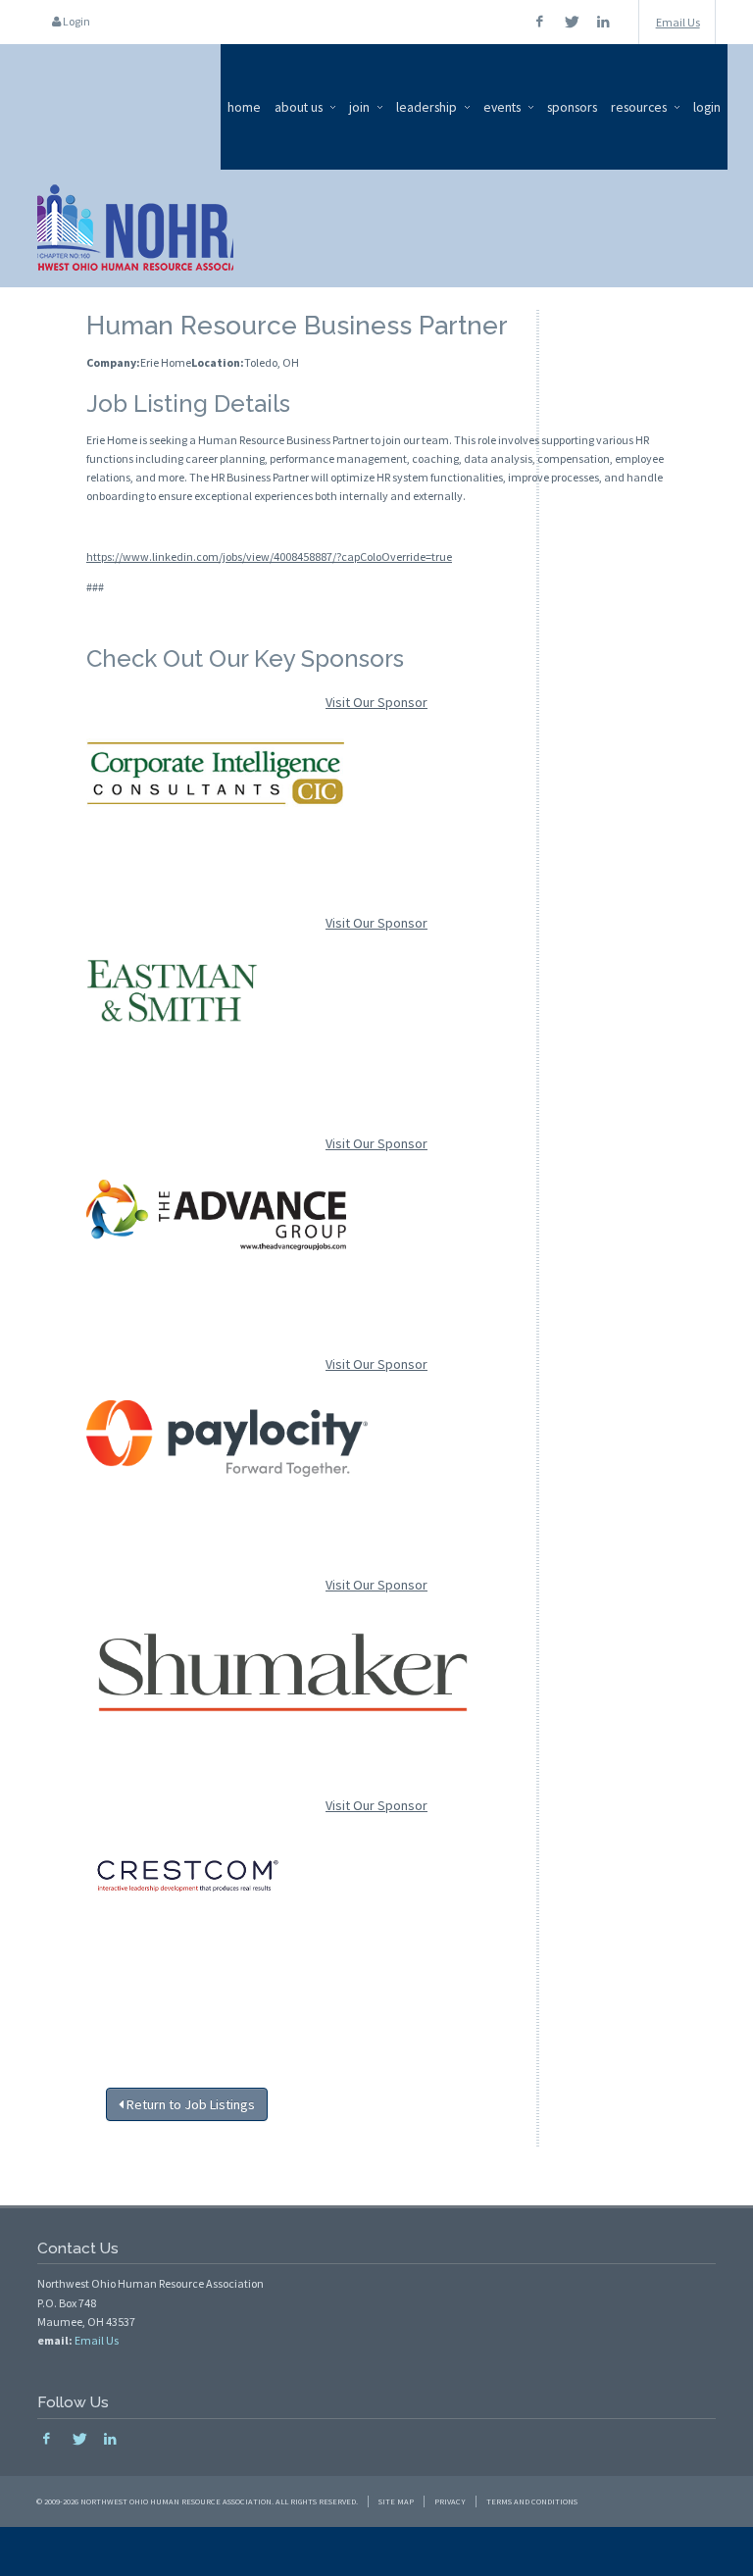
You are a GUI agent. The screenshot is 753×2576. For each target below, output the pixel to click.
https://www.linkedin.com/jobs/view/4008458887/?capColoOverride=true (269, 556)
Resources (639, 107)
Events (502, 107)
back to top (376, 2551)
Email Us (678, 22)
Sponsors (572, 107)
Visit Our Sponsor (376, 702)
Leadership (427, 107)
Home (244, 107)
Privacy (450, 2501)
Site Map (396, 2501)
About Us (299, 107)
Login (75, 21)
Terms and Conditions (532, 2501)
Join (359, 107)
